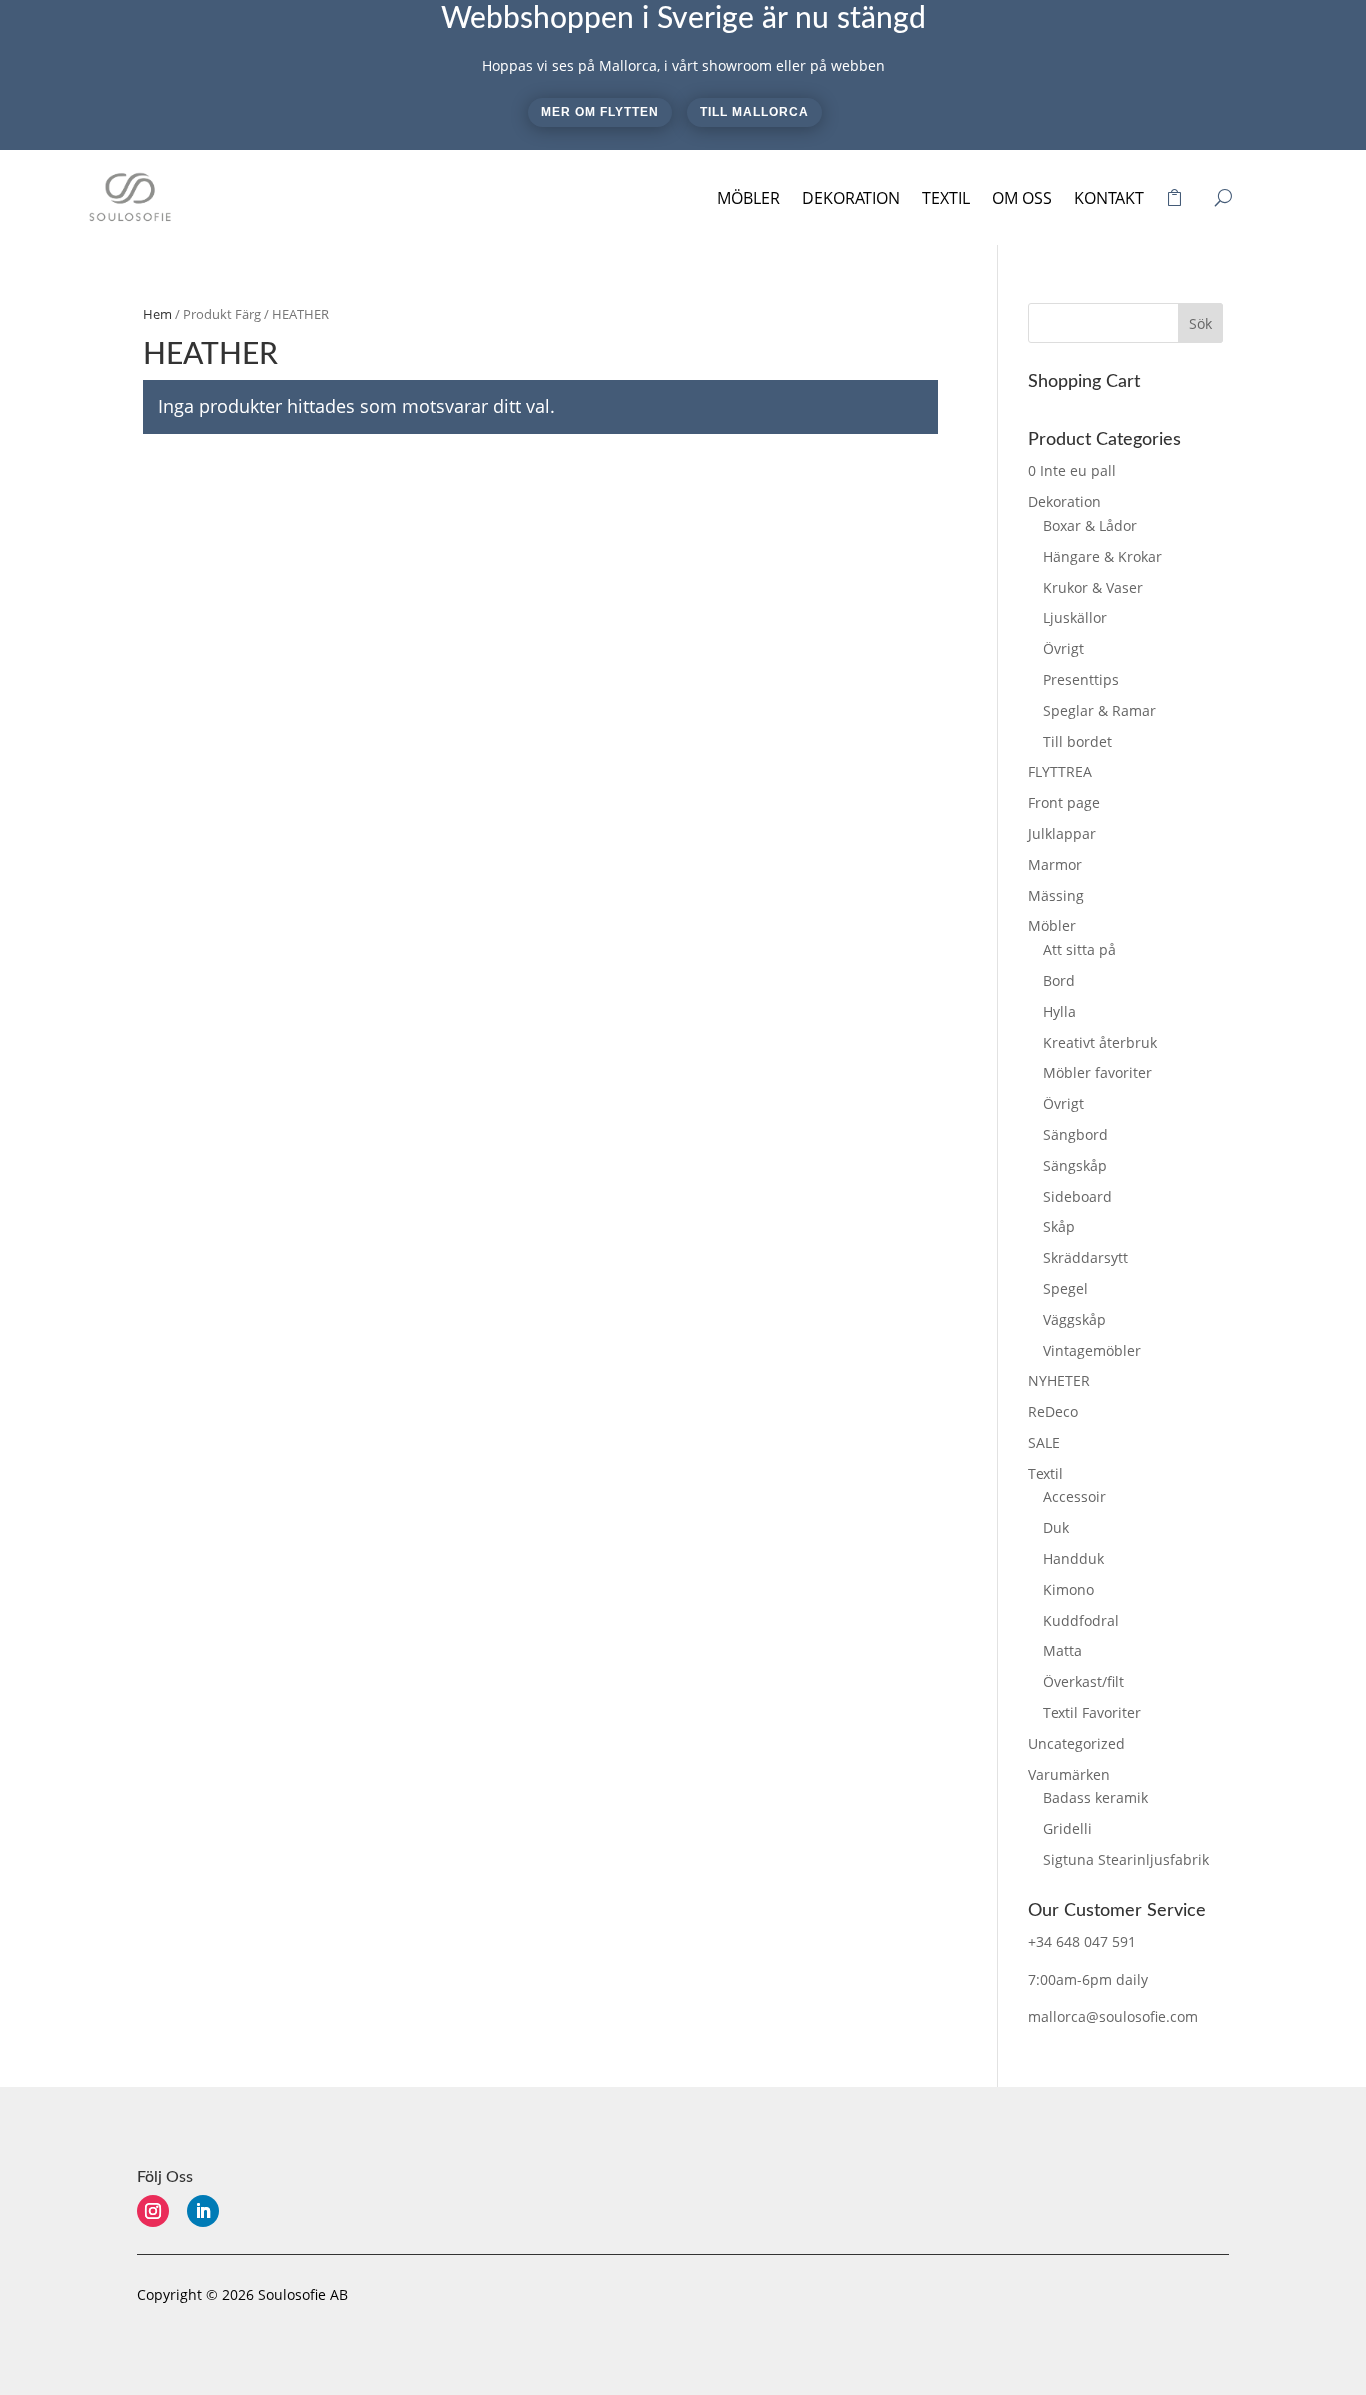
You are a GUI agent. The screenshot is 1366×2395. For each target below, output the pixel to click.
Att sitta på (1079, 949)
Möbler (748, 198)
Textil (946, 198)
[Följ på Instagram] (153, 2211)
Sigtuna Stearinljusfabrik (1126, 1859)
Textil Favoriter (1092, 1712)
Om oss (1022, 198)
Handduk (1073, 1558)
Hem (157, 314)
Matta (1062, 1650)
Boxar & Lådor (1090, 525)
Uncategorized (1076, 1743)
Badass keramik (1095, 1797)
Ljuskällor (1075, 617)
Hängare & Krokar (1102, 556)
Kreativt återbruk (1100, 1042)
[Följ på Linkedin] (203, 2211)
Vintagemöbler (1092, 1350)
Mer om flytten (600, 112)
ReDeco (1053, 1411)
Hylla (1059, 1011)
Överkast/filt (1083, 1681)
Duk (1056, 1527)
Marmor (1055, 864)
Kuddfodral (1081, 1620)
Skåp (1059, 1226)
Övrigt (1063, 648)
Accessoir (1074, 1496)
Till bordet (1077, 741)
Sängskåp (1075, 1165)
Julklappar (1062, 833)
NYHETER (1059, 1380)
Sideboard (1077, 1196)
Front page (1064, 802)
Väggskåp (1074, 1319)
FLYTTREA (1060, 771)
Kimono (1068, 1589)
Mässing (1056, 895)
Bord (1059, 980)
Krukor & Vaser (1093, 587)
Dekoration (851, 198)
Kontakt (1109, 198)
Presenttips (1081, 679)
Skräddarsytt (1085, 1257)
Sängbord (1075, 1134)
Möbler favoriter (1097, 1072)
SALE (1044, 1442)
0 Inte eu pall (1072, 470)
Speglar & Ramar (1099, 710)
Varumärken (1069, 1774)
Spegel (1065, 1288)
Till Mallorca (754, 112)
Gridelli (1067, 1828)
